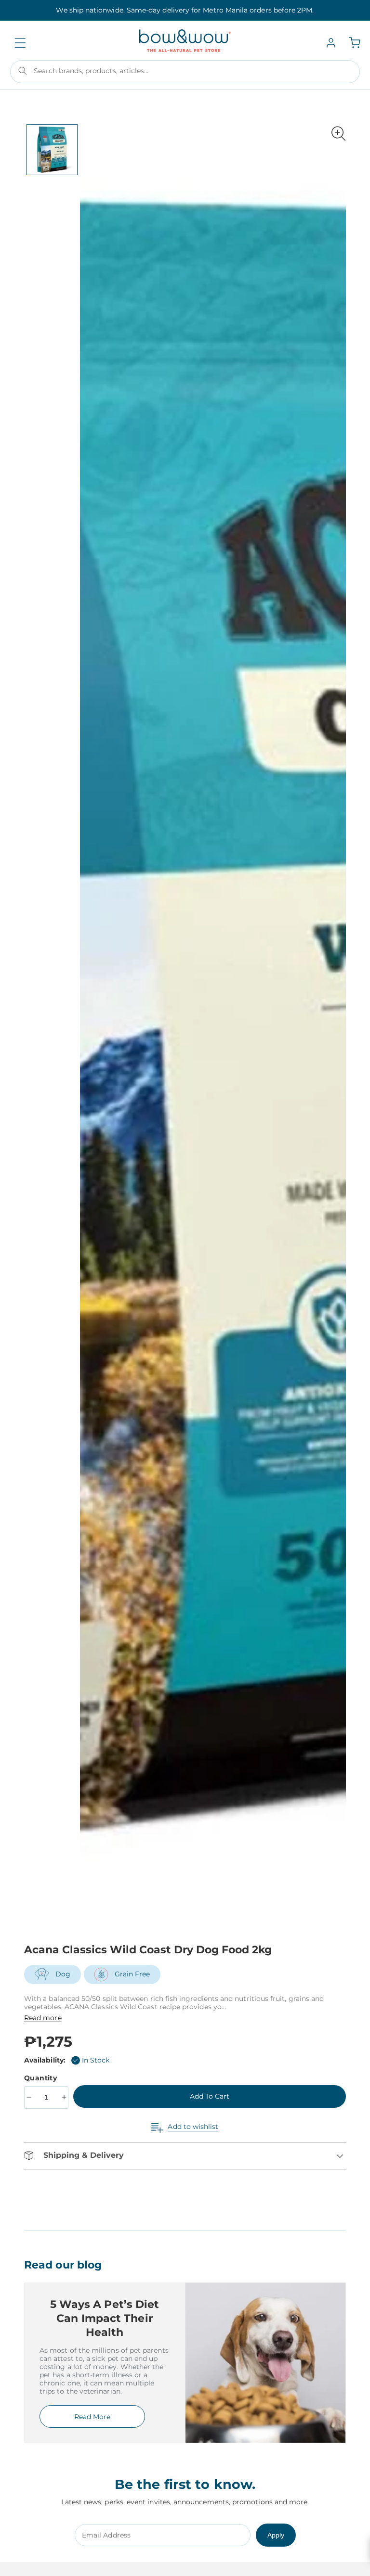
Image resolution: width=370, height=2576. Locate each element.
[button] (20, 43)
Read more (43, 2018)
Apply (276, 2535)
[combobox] (185, 72)
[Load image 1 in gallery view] (52, 150)
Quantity (42, 2078)
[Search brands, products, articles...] (23, 71)
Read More (92, 2417)
